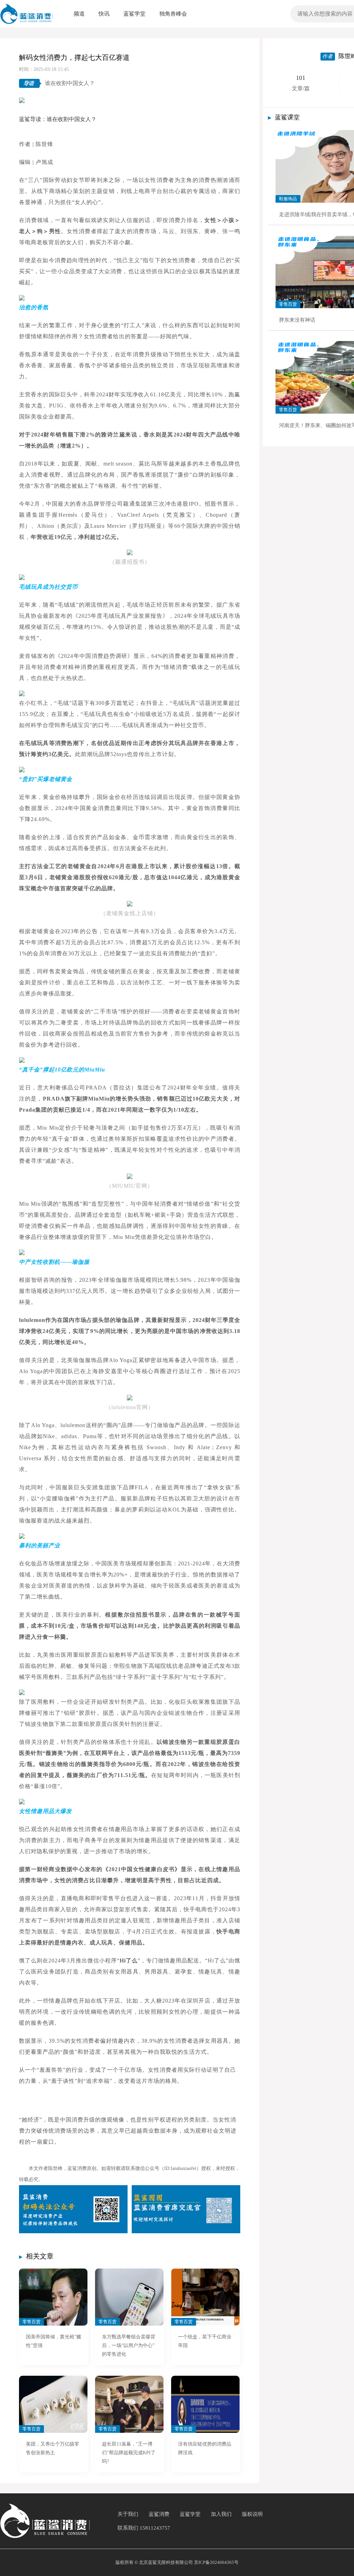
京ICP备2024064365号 (216, 2562)
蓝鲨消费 (159, 2514)
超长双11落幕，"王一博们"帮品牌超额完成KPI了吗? (129, 2453)
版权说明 (252, 2514)
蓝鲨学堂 (190, 2514)
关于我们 (128, 2514)
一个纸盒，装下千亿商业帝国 (205, 2341)
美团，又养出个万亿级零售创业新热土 (53, 2448)
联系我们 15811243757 (144, 2528)
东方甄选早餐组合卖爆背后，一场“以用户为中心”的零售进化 (129, 2345)
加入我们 (221, 2514)
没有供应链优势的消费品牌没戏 (205, 2448)
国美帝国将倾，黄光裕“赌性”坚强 (54, 2341)
